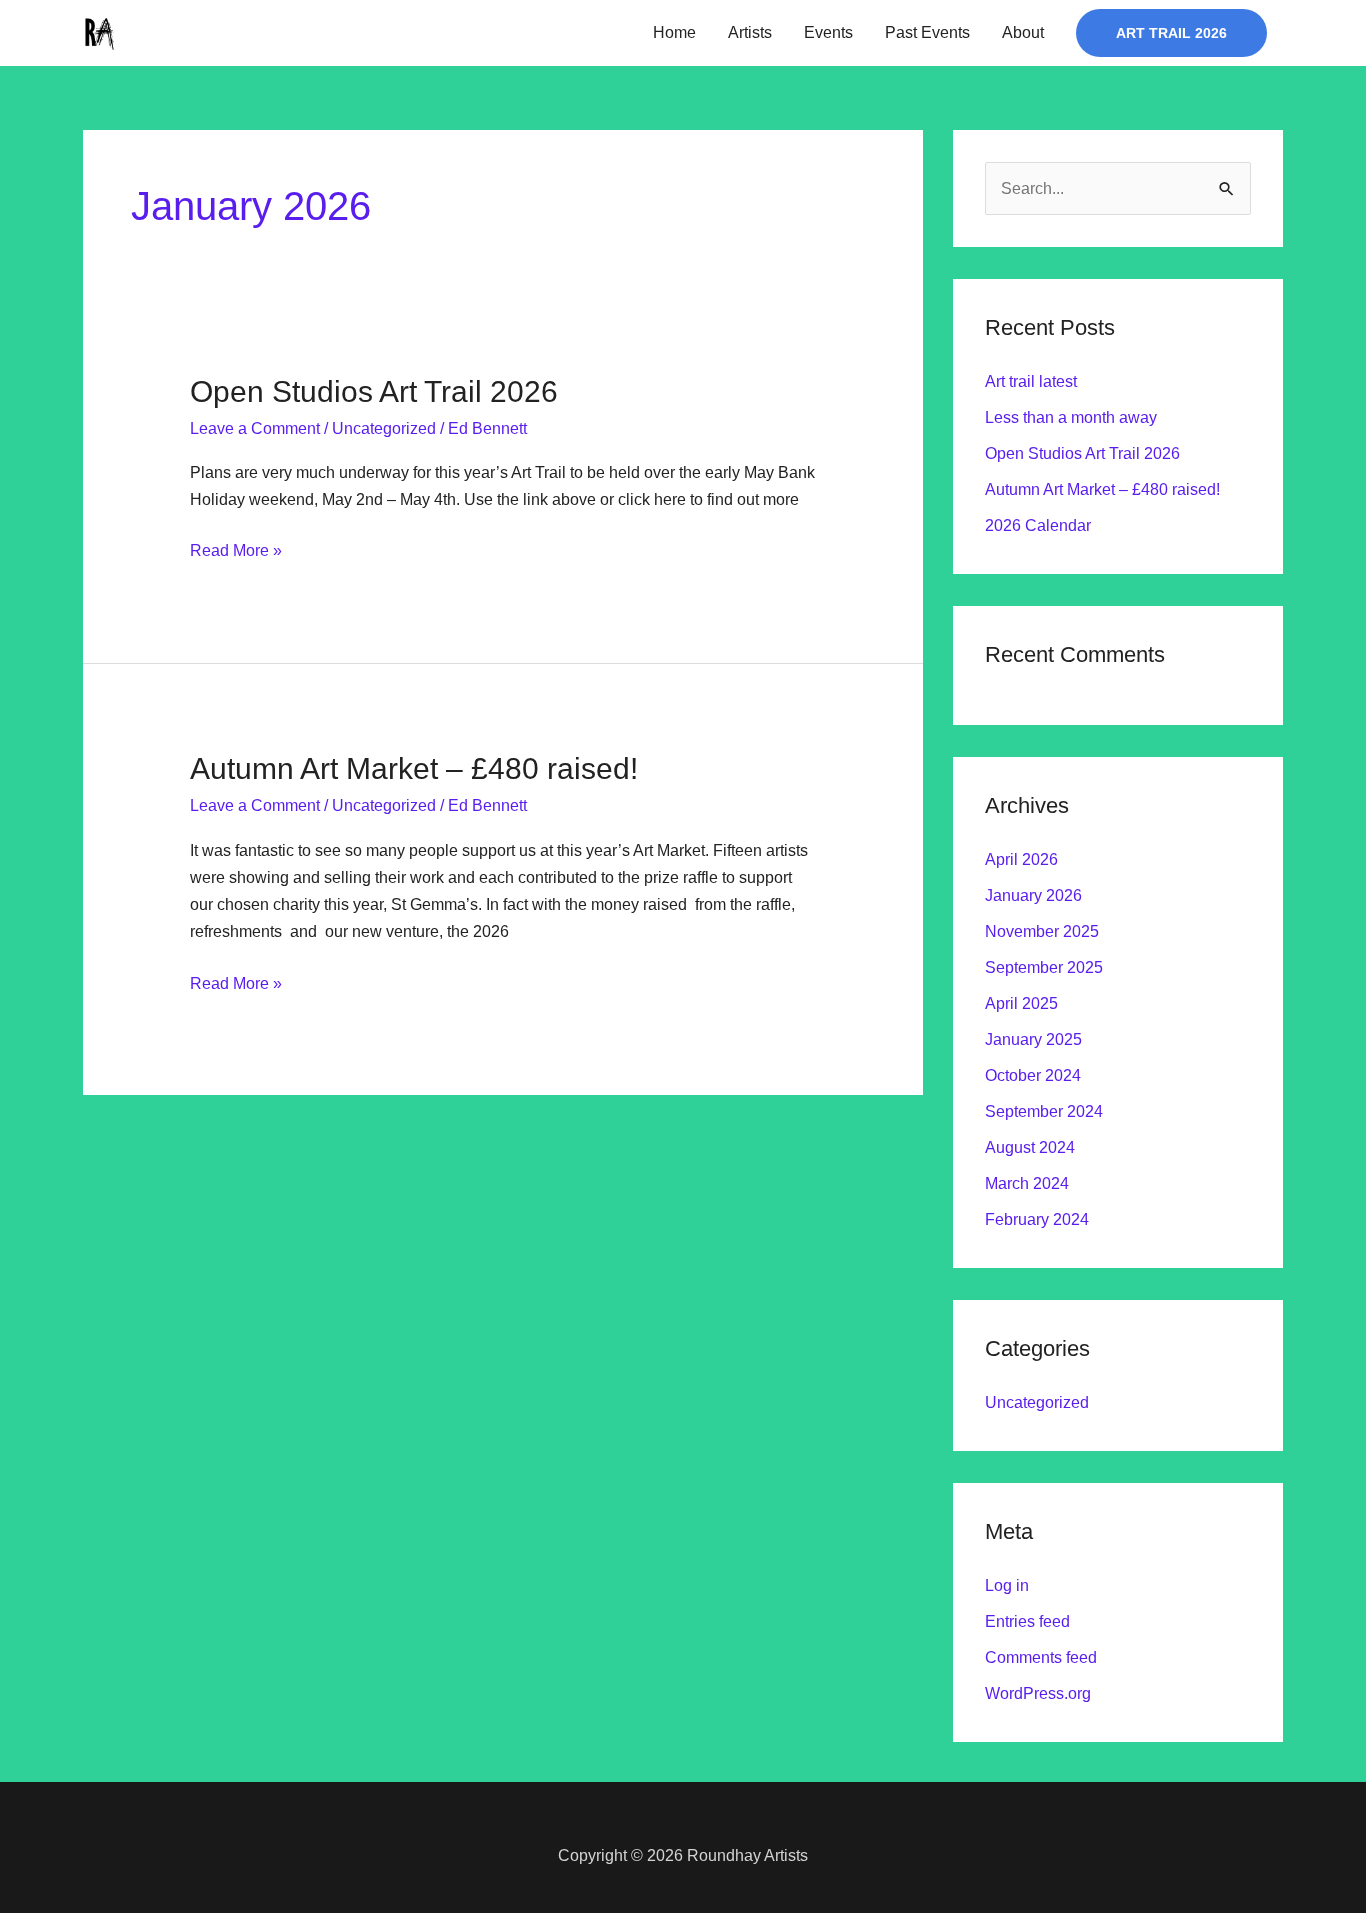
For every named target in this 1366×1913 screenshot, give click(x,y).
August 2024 (1030, 1147)
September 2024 (1044, 1111)
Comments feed (1041, 1657)
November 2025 (1042, 931)
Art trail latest (1031, 381)
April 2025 (1021, 1003)
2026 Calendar (1038, 525)
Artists (750, 32)
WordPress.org (1038, 1693)
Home (674, 32)
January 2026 (1033, 895)
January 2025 (1033, 1039)
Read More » (236, 548)
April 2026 (1021, 859)
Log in (1007, 1585)
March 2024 (1027, 1183)
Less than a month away (1071, 417)
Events (828, 32)
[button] (1171, 33)
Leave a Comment (255, 428)
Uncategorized (384, 428)
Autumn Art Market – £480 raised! (414, 768)
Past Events (927, 32)
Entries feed (1027, 1621)
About (1023, 32)
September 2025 (1044, 967)
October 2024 (1033, 1075)
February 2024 (1037, 1219)
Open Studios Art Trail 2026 (374, 391)
